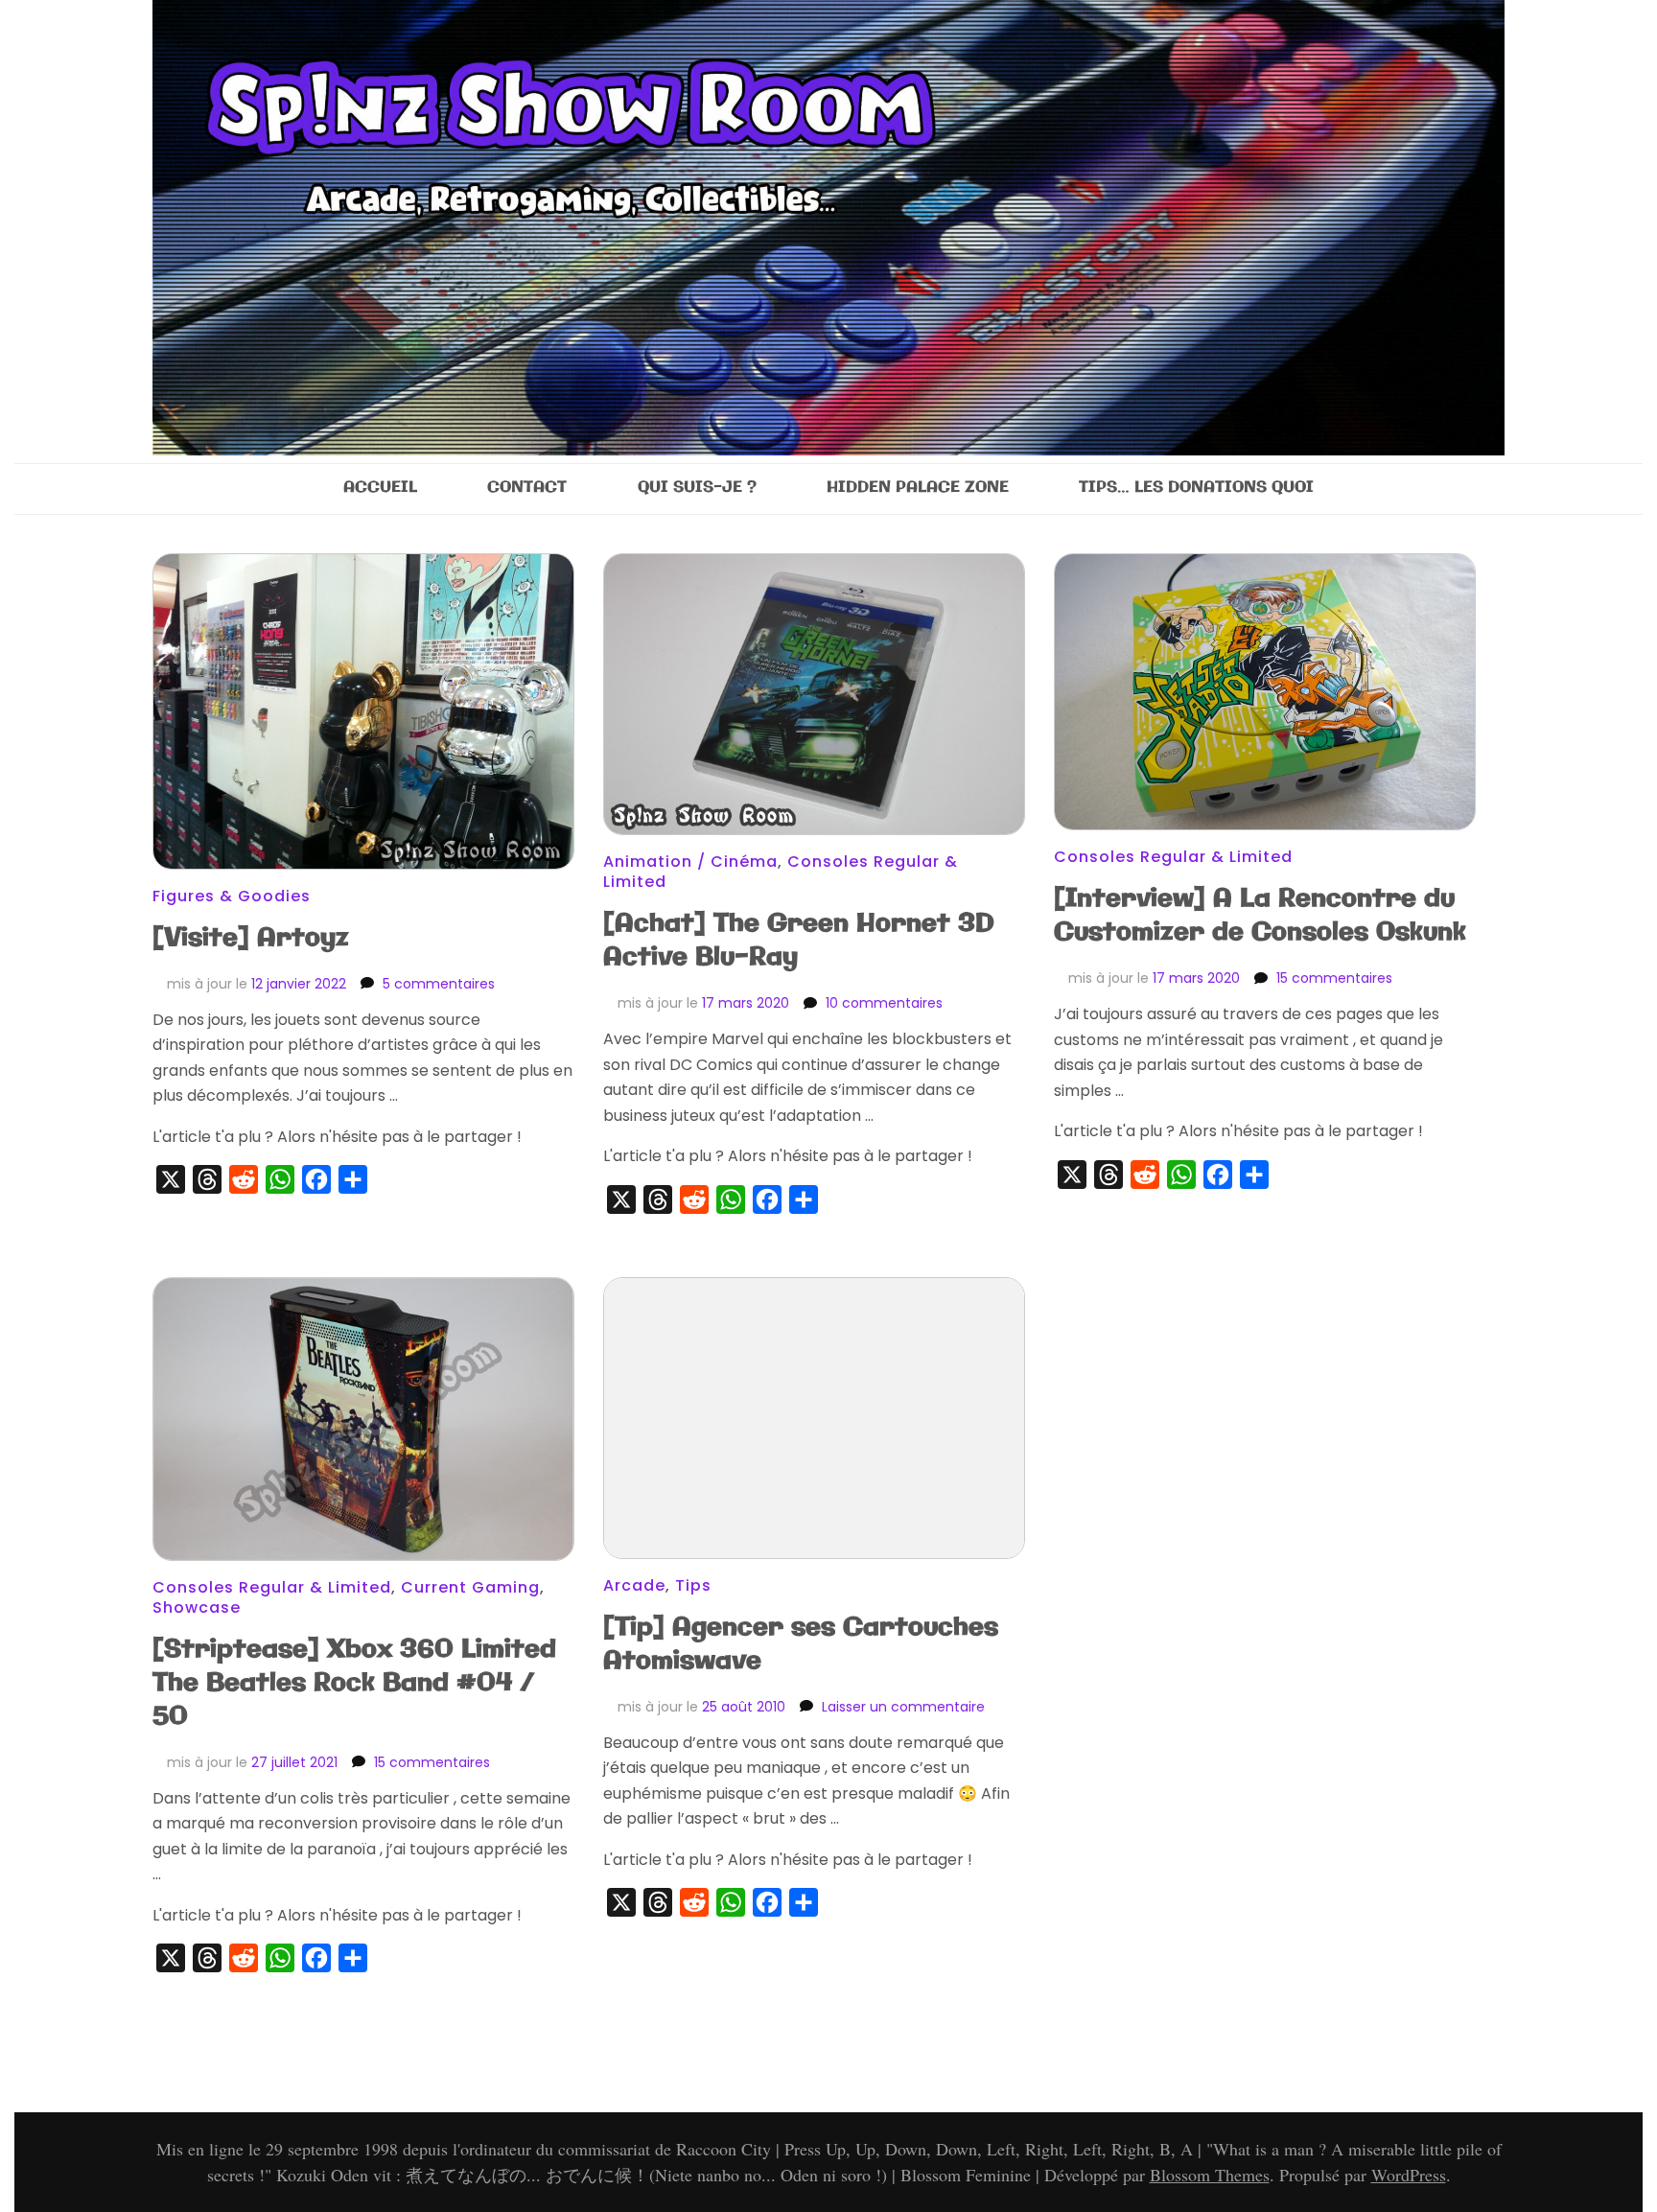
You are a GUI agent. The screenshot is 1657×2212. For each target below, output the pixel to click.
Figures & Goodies (232, 896)
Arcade (634, 1585)
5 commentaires (439, 984)
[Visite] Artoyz (251, 938)
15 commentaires (1334, 978)
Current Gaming (470, 1587)
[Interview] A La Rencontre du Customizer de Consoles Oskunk (1260, 916)
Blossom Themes (1210, 2175)
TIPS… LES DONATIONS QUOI (1196, 488)
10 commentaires (884, 1003)
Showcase (197, 1607)
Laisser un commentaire (903, 1707)
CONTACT (527, 488)
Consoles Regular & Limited (1173, 857)
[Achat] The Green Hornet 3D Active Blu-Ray (799, 941)
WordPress (1409, 2175)
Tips (693, 1585)
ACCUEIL (380, 488)
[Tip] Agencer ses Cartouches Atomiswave (801, 1644)
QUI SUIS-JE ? (697, 488)
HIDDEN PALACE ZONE (918, 488)
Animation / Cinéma (690, 862)
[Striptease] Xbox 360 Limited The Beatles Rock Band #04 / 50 (354, 1683)
